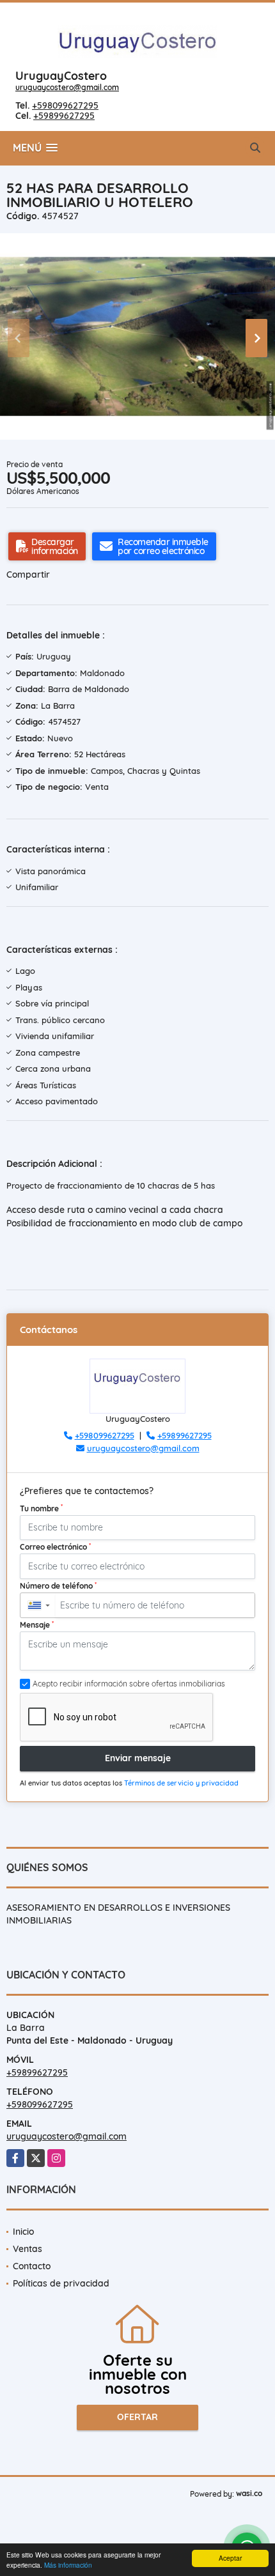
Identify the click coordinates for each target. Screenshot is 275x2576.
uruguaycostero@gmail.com (67, 87)
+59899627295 (64, 116)
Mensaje (37, 1624)
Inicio (23, 2232)
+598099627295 (65, 105)
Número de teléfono (58, 1585)
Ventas (27, 2249)
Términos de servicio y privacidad (181, 1783)
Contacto (32, 2266)
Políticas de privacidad (61, 2283)
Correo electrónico (55, 1546)
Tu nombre (41, 1508)
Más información (68, 2565)
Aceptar (230, 2558)
